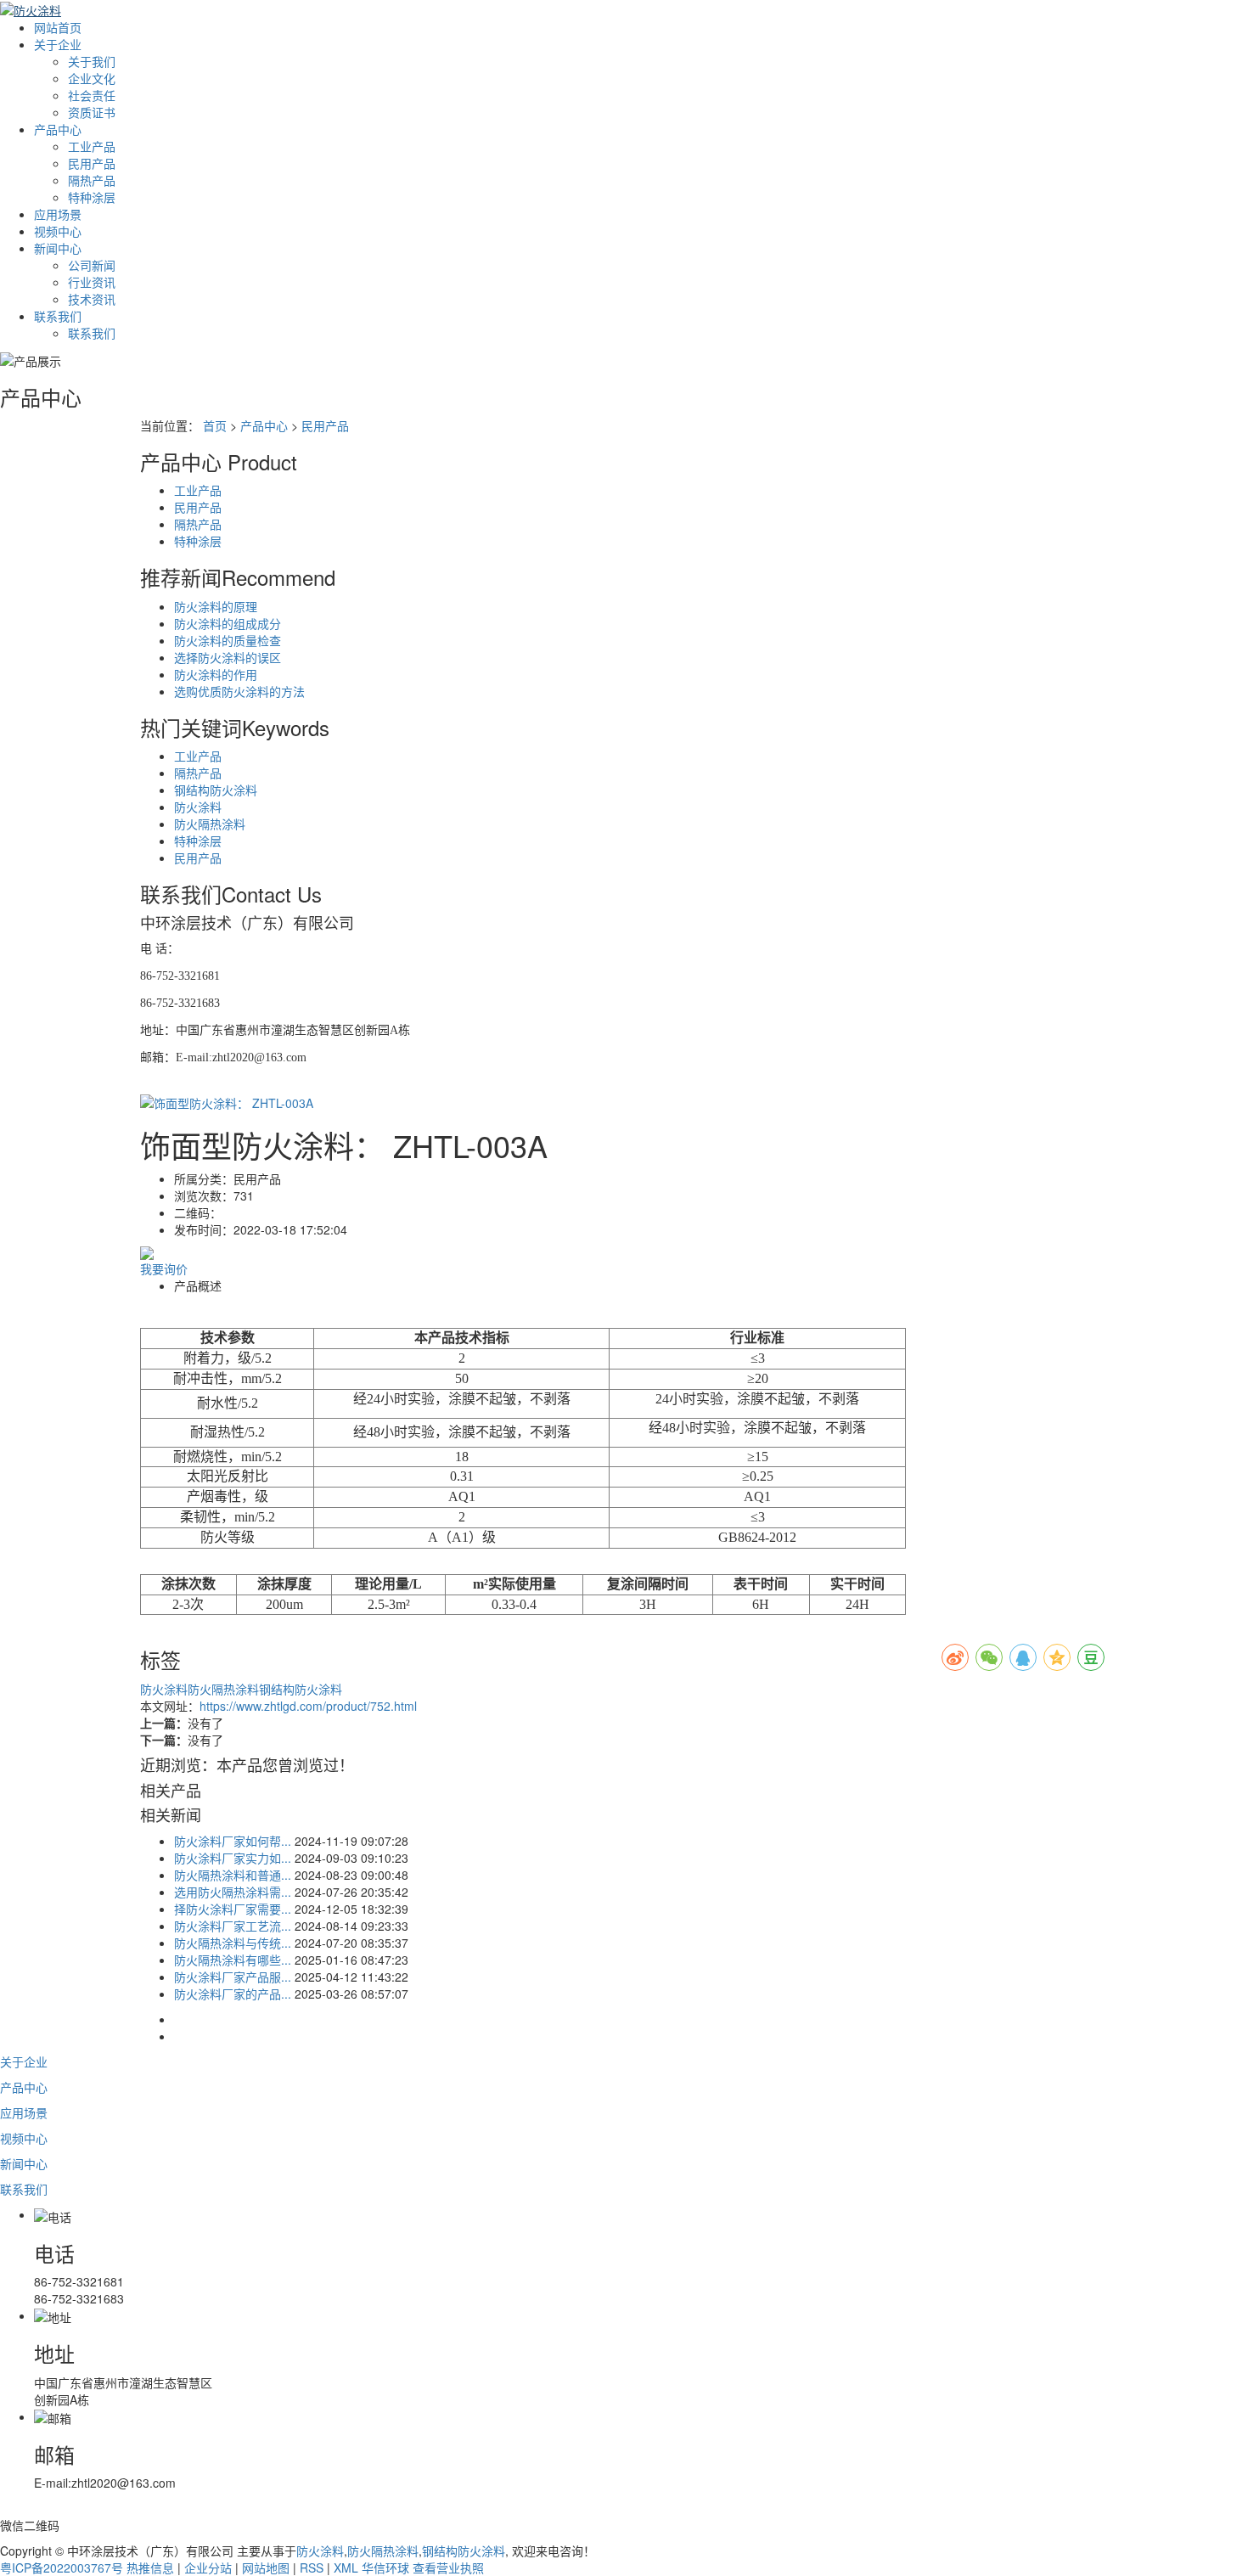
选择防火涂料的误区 (228, 657)
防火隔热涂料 (210, 824)
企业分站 (208, 2568)
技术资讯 (92, 299)
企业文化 (92, 78)
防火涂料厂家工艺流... (233, 1926)
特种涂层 (92, 197)
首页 (215, 425)
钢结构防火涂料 (216, 790)
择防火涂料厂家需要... (233, 1909)
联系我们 (58, 316)
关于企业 (58, 44)
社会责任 (92, 95)
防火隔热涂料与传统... (233, 1943)
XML (346, 2568)
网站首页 (58, 27)
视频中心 (58, 231)
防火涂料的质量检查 (228, 640)
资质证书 (92, 112)
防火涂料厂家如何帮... (233, 1841)
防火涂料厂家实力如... (233, 1858)
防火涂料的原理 (216, 606)
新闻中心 (58, 248)
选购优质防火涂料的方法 (239, 691)
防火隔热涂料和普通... (233, 1875)
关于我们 (92, 61)
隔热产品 (92, 180)
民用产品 (92, 163)
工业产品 (92, 146)
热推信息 (150, 2568)
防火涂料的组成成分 (228, 623)
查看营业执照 (448, 2568)
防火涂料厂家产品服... (233, 1977)
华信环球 (385, 2568)
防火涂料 (198, 807)
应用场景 (58, 214)
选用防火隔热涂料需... (233, 1892)
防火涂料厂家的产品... (233, 1994)
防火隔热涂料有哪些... (233, 1960)
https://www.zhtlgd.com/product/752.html (308, 1706)
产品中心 (58, 129)
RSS (312, 2568)
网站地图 (266, 2568)
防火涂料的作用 (216, 674)
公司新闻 (92, 265)
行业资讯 (92, 282)
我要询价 (164, 1268)
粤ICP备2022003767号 (62, 2568)
